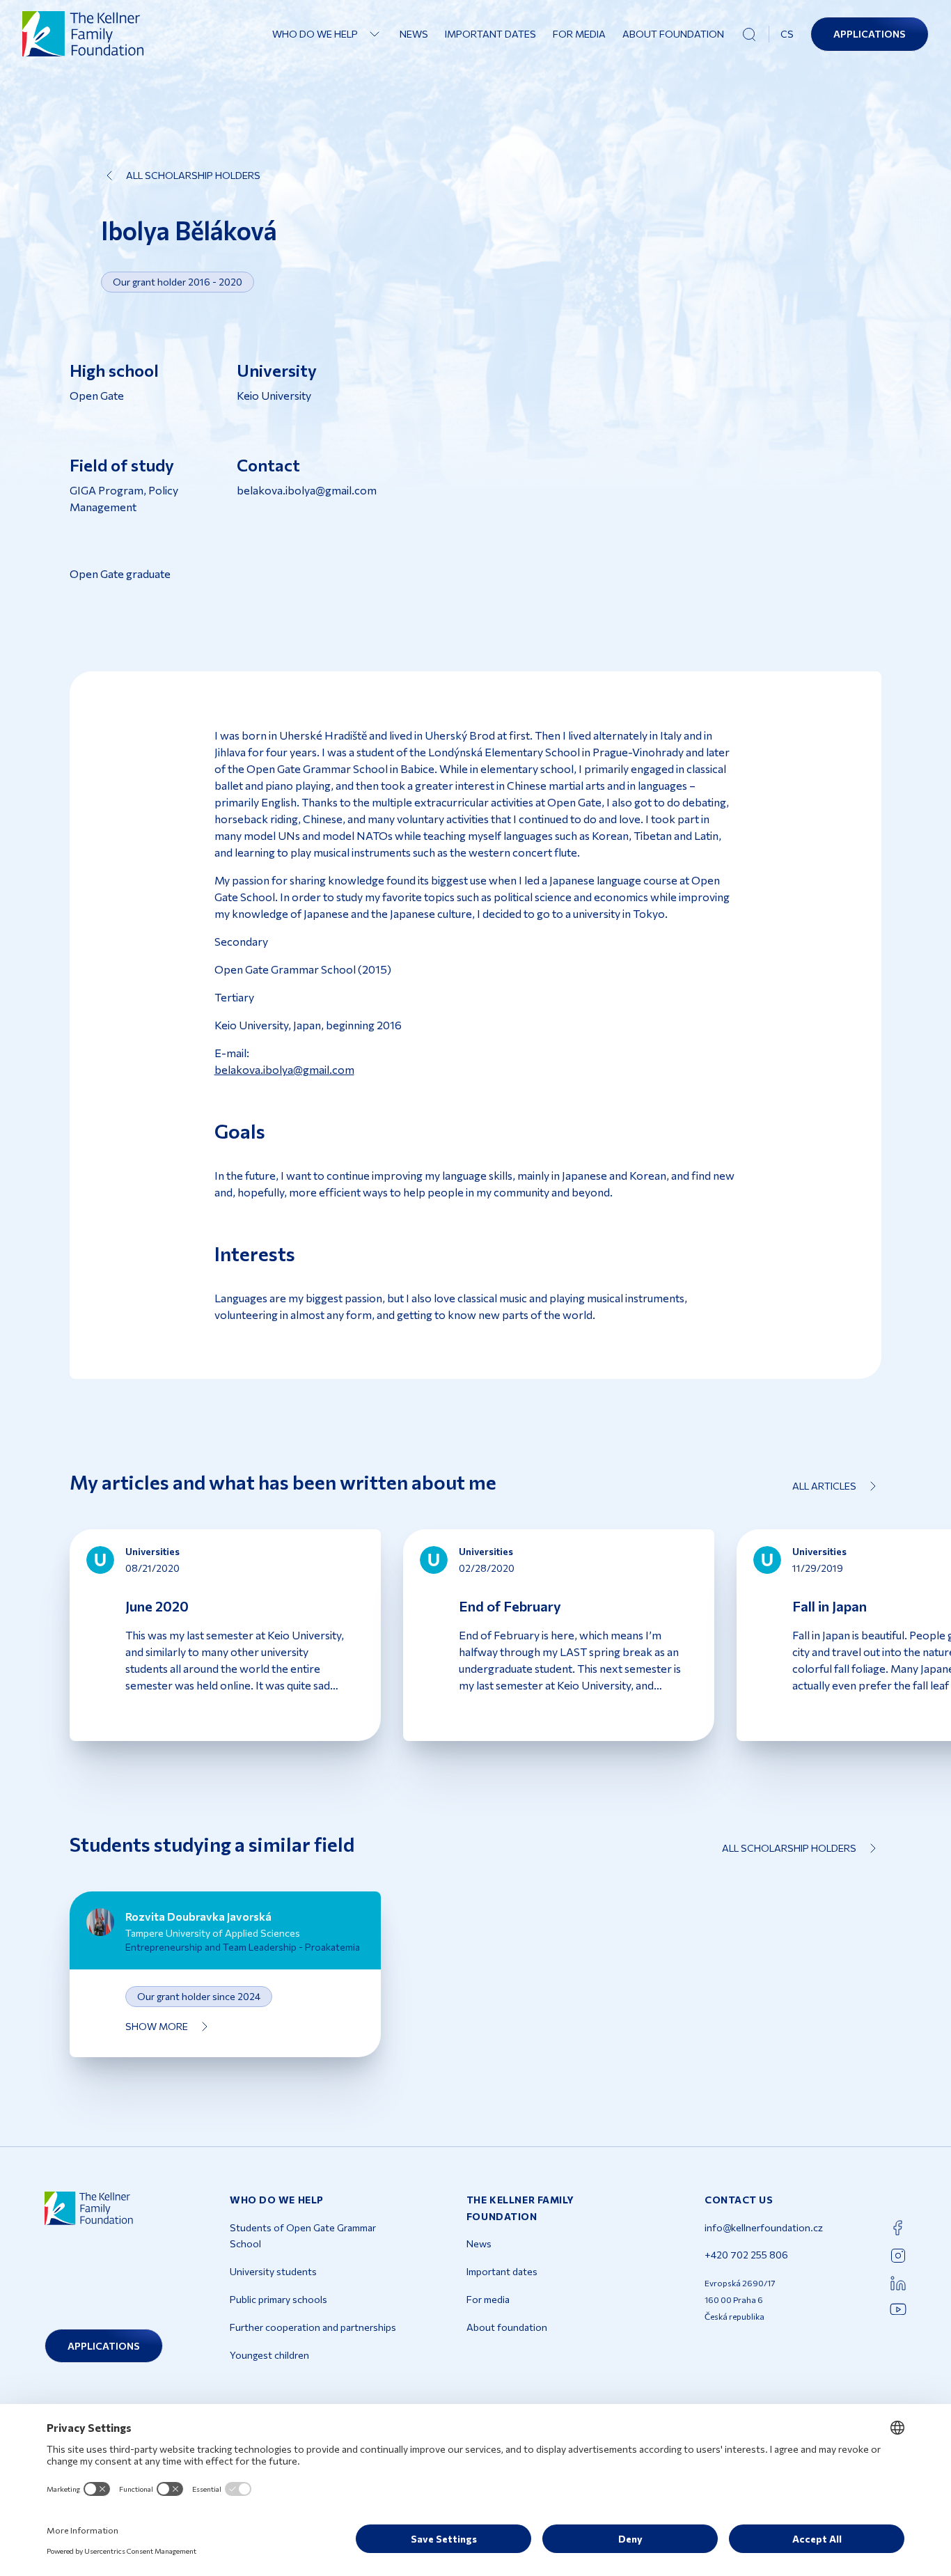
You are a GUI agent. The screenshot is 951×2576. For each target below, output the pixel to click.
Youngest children (269, 2355)
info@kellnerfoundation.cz (764, 2227)
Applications (870, 34)
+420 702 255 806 (746, 2255)
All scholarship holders (193, 175)
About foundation (673, 34)
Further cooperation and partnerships (313, 2327)
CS (787, 34)
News (414, 34)
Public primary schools (278, 2299)
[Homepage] (84, 34)
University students (273, 2271)
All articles (824, 1486)
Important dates (490, 34)
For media (579, 34)
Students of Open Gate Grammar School (303, 2236)
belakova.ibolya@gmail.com (284, 1069)
